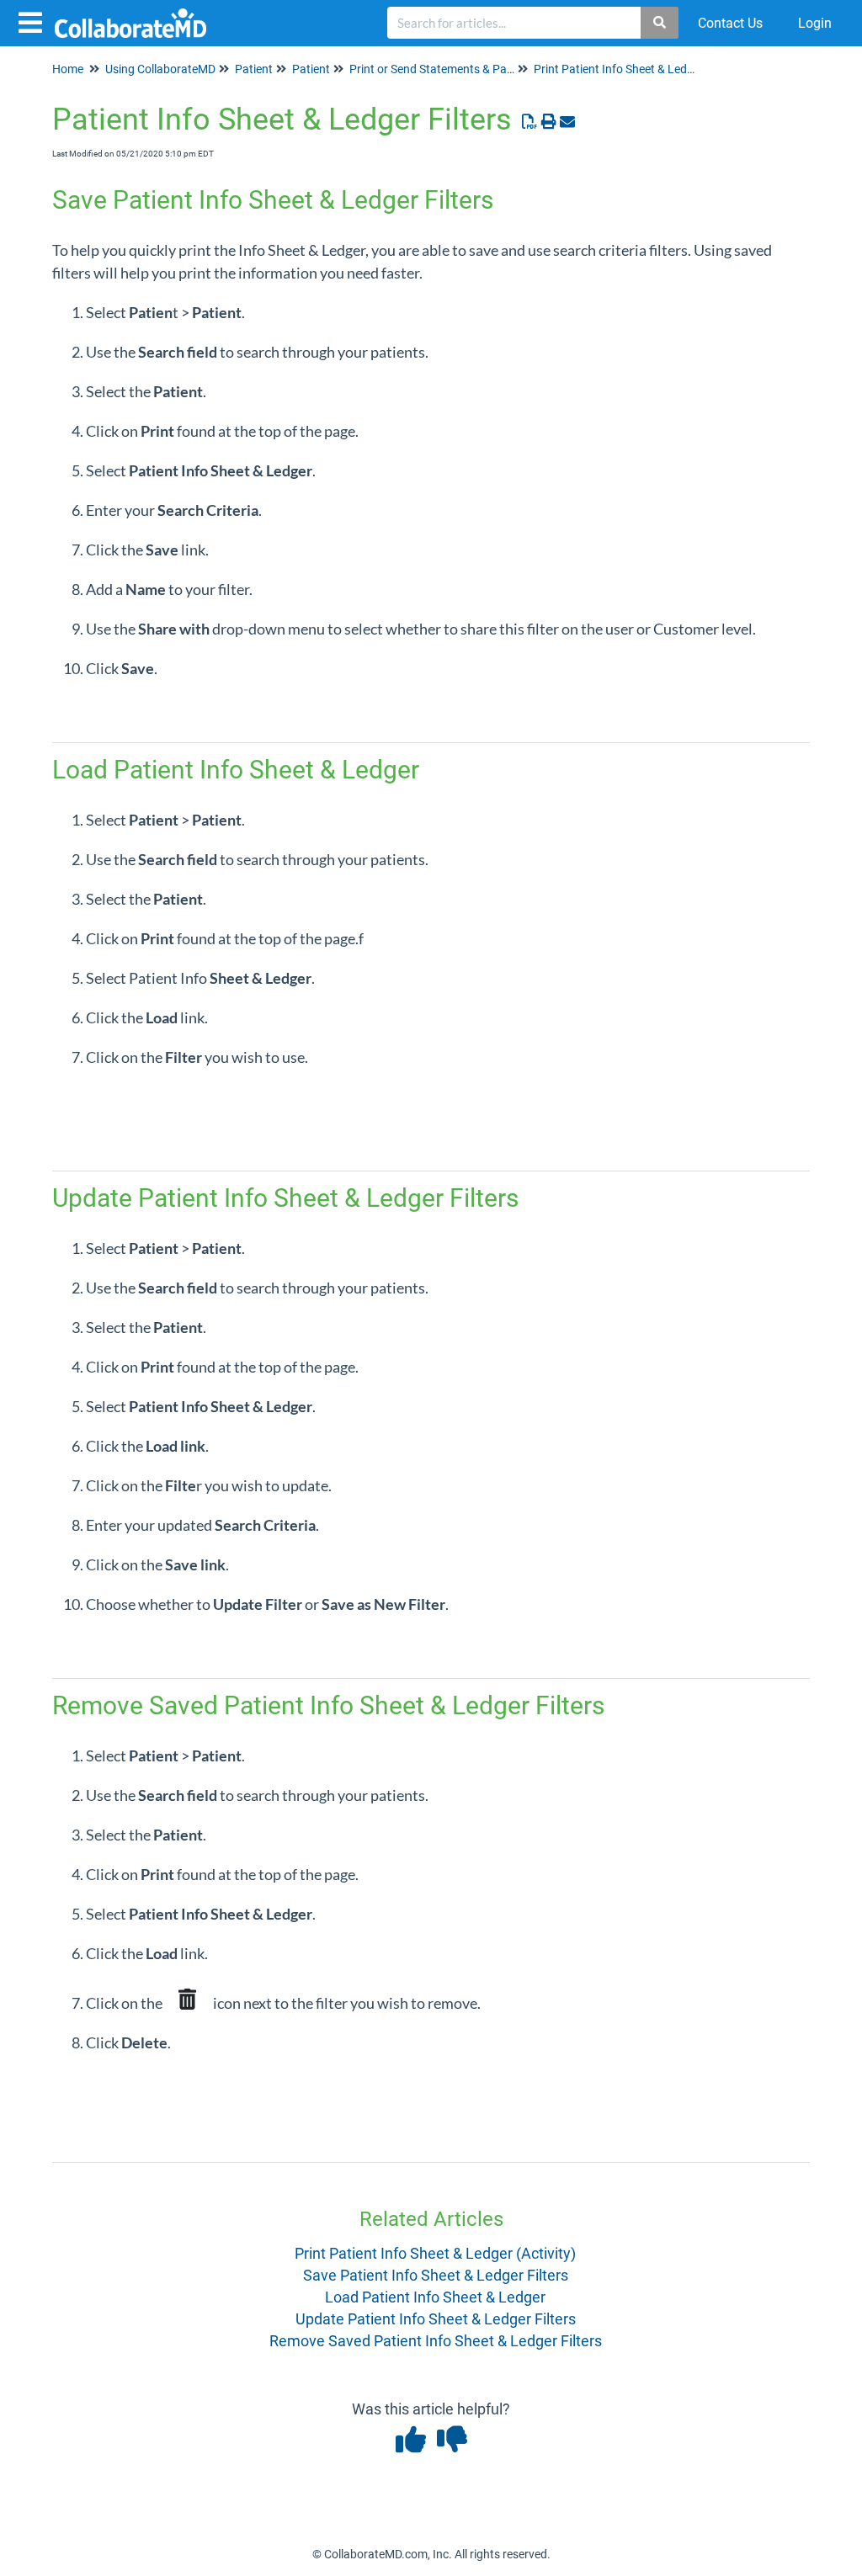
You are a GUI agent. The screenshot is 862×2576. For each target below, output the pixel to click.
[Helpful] (412, 2445)
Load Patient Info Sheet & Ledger (435, 2297)
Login (815, 23)
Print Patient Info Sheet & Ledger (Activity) (435, 2253)
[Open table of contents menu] (34, 21)
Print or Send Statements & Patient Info (452, 69)
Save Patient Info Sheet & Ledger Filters (436, 2275)
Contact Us (730, 23)
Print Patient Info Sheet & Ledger (619, 69)
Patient (254, 69)
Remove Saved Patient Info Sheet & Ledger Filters (436, 2341)
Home (68, 69)
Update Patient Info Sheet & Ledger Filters (436, 2319)
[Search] (660, 23)
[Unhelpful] (452, 2445)
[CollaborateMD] (137, 15)
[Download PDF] (530, 122)
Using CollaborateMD (160, 69)
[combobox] (514, 23)
